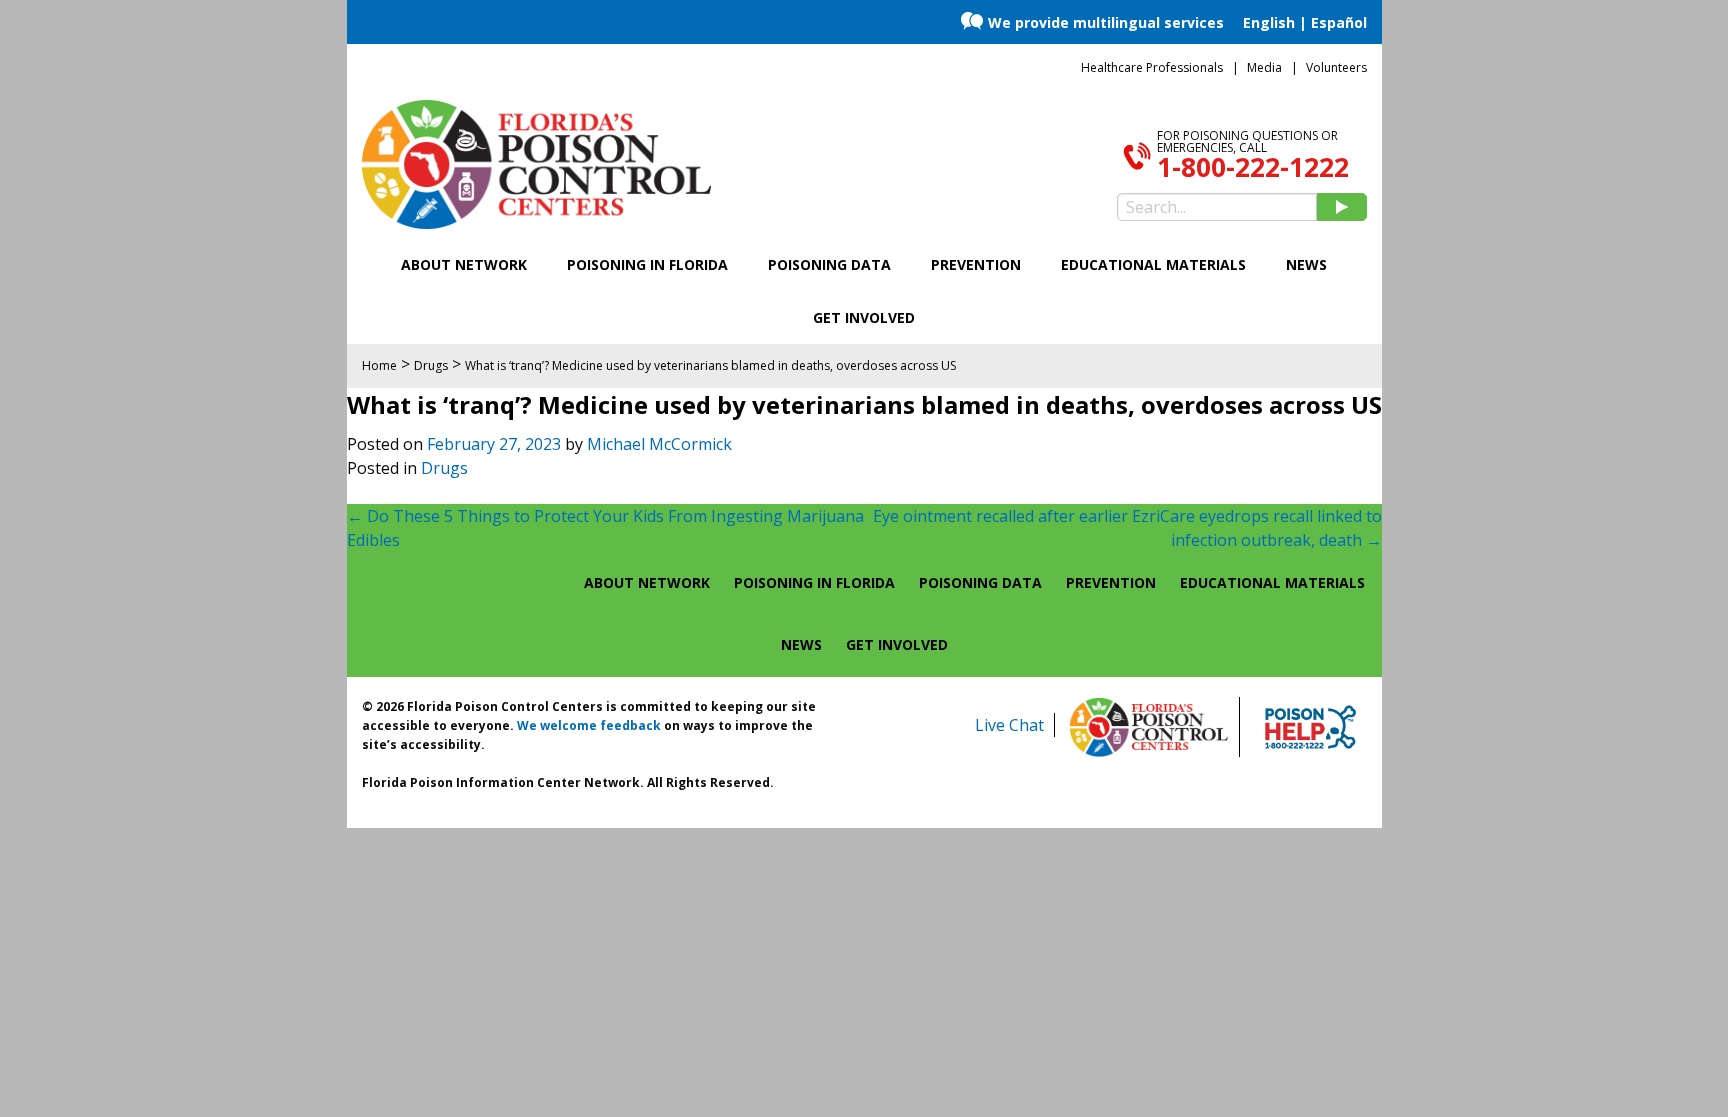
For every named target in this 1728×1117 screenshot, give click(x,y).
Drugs (444, 468)
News (1306, 264)
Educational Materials (1153, 264)
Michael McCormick (659, 444)
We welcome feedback (589, 725)
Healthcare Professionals (1152, 67)
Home (379, 365)
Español (1339, 22)
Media (1264, 67)
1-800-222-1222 (1253, 167)
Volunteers (1336, 67)
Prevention (976, 264)
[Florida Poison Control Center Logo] (1149, 727)
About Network (464, 264)
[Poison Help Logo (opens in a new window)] (1310, 727)
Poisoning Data (829, 264)
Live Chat (1009, 725)
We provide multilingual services (1106, 22)
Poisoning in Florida (647, 264)
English (1269, 22)
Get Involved (864, 317)
